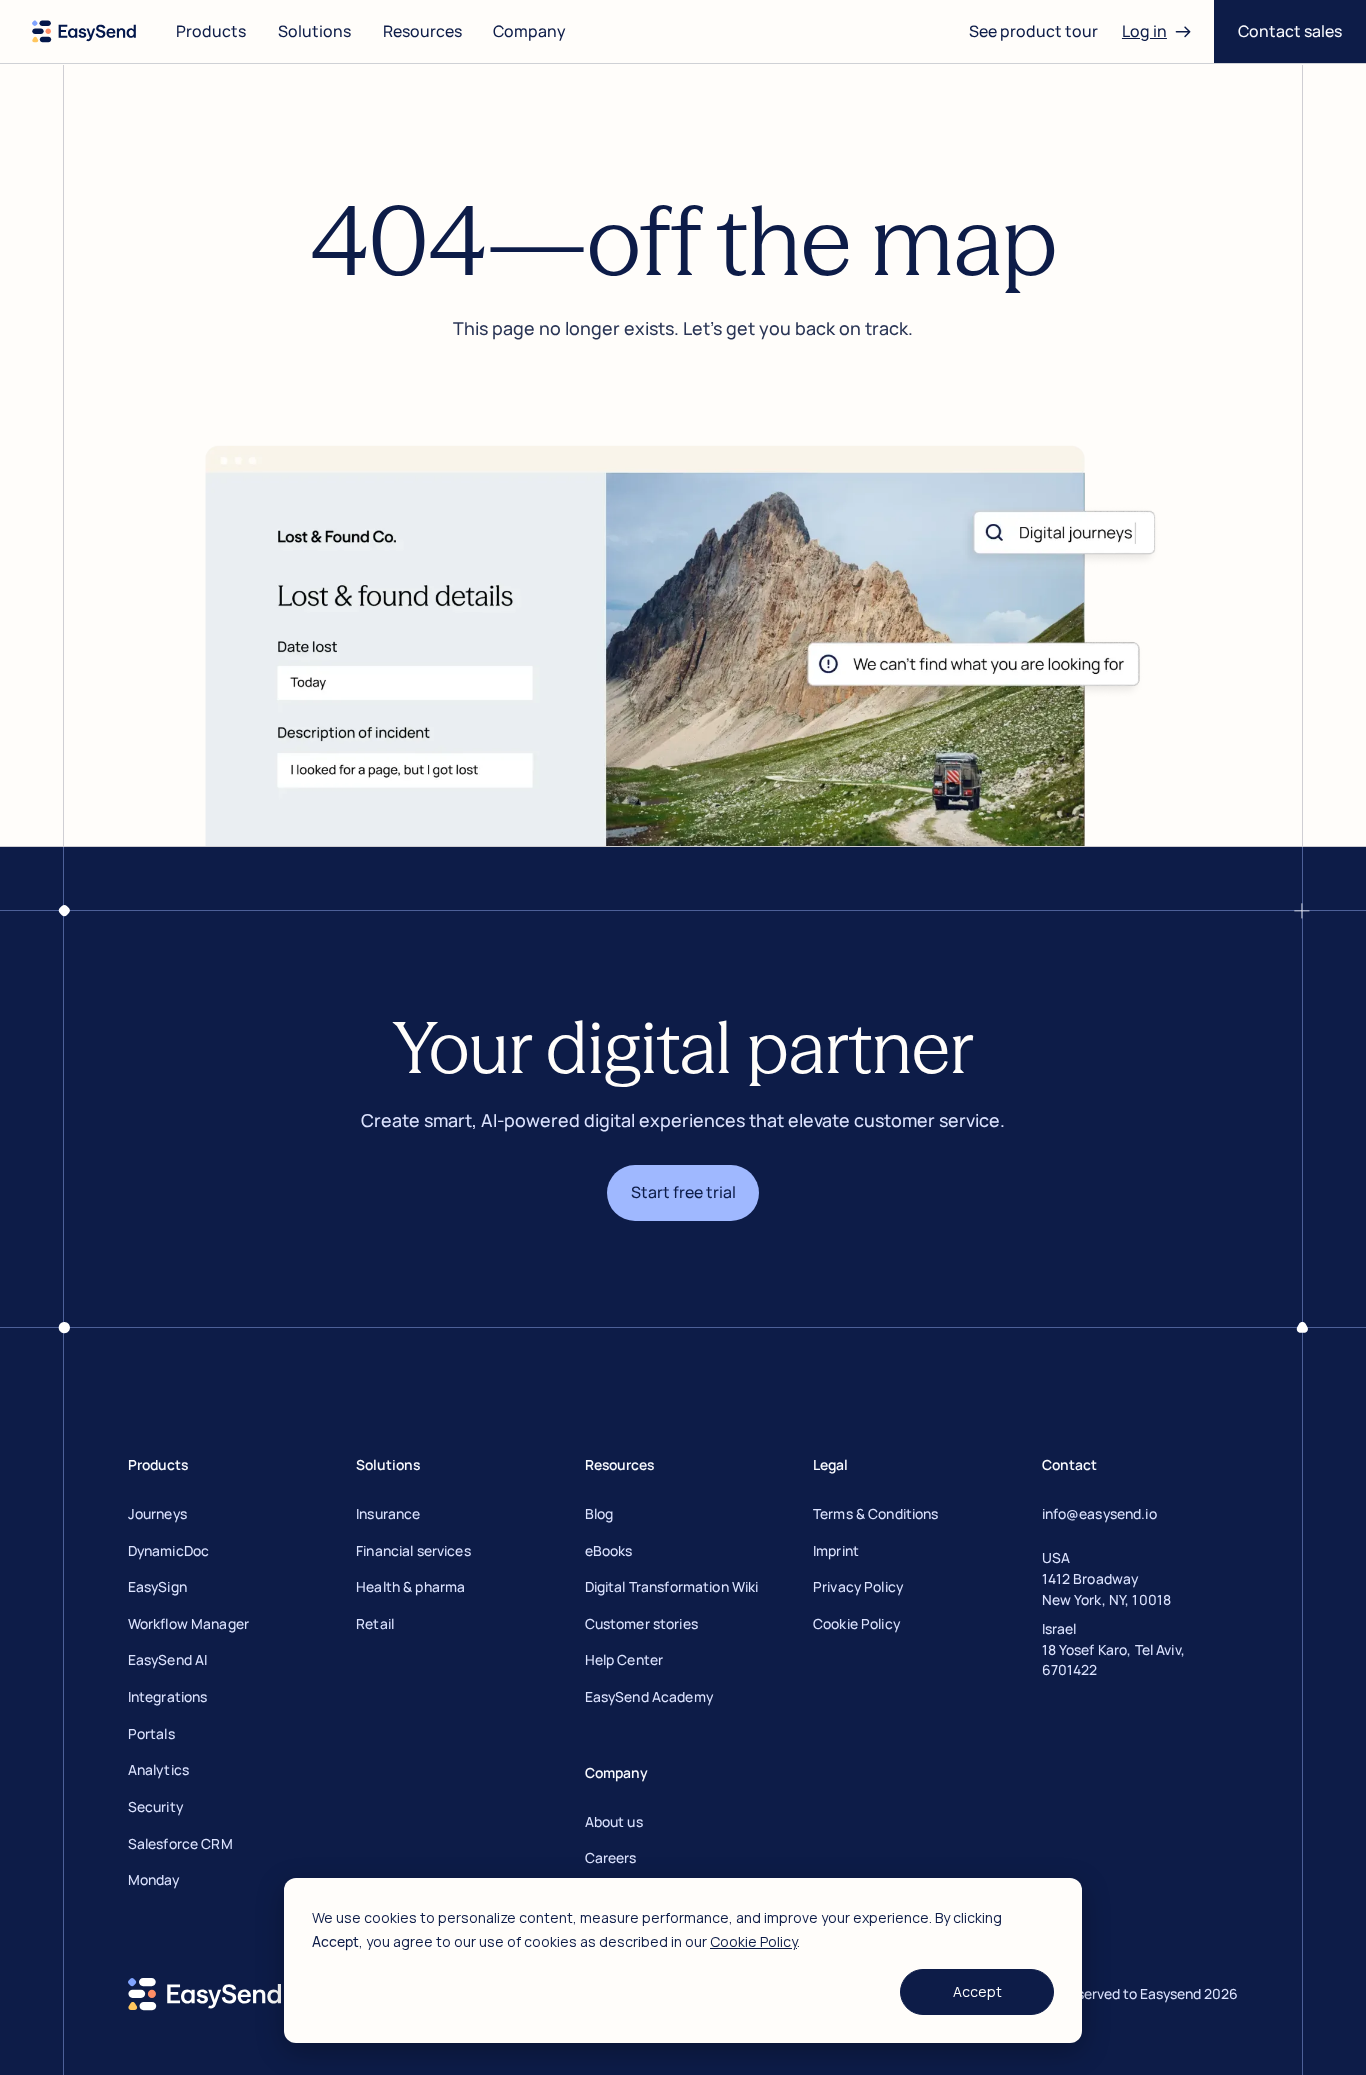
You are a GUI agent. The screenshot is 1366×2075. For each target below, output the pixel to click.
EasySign (157, 1586)
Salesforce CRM (180, 1843)
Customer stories (641, 1623)
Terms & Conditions (876, 1513)
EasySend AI (168, 1659)
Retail (375, 1623)
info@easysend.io (1099, 1513)
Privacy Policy (858, 1586)
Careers (611, 1857)
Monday (154, 1879)
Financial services (413, 1550)
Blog (599, 1513)
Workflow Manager (188, 1623)
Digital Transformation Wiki (672, 1586)
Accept (977, 1991)
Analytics (158, 1769)
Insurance (388, 1513)
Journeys (157, 1513)
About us (614, 1821)
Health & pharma (410, 1586)
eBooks (609, 1550)
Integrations (168, 1696)
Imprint (836, 1550)
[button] (211, 31)
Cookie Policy (753, 1941)
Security (155, 1806)
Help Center (624, 1659)
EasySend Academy (649, 1696)
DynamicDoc (168, 1550)
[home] (84, 32)
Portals (151, 1733)
